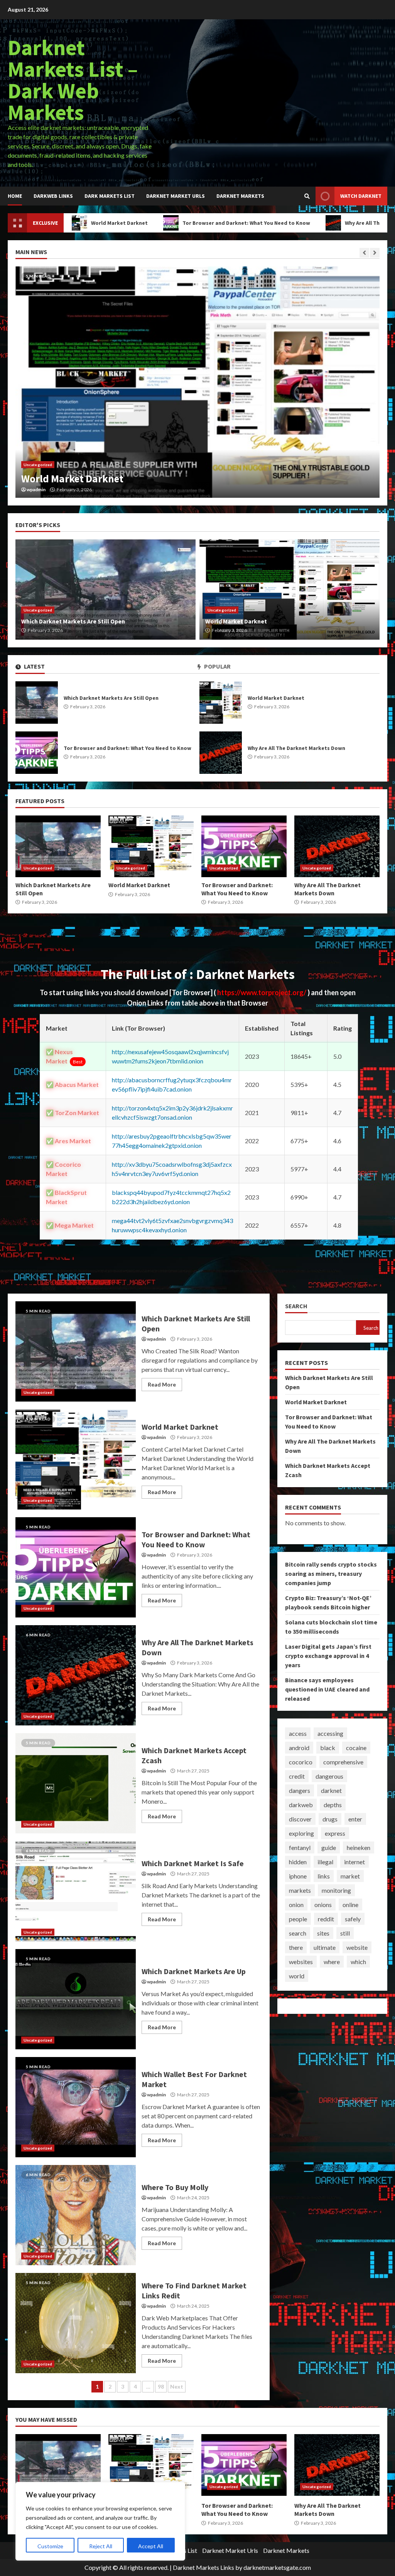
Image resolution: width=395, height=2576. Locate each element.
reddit (326, 1919)
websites (301, 1962)
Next (177, 2386)
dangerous (329, 1776)
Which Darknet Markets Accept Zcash (76, 1783)
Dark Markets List (110, 196)
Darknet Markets (240, 196)
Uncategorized (38, 465)
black (328, 1748)
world (297, 1976)
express (335, 1833)
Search (296, 1306)
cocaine (356, 1748)
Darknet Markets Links (203, 2567)
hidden (298, 1862)
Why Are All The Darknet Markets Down (320, 223)
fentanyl (300, 1847)
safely (353, 1919)
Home (15, 196)
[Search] (307, 196)
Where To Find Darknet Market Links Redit (76, 2323)
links (324, 1876)
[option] (197, 382)
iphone (298, 1876)
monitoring (336, 1890)
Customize (50, 2546)
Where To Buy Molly (76, 2215)
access (298, 1733)
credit (297, 1776)
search (298, 1933)
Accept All (151, 2546)
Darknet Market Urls (176, 196)
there (296, 1947)
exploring (301, 1833)
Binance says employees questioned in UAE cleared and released (327, 1689)
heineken (359, 1847)
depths (333, 1805)
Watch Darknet (361, 196)
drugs (330, 1819)
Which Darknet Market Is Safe (76, 1891)
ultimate (325, 1947)
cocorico (301, 1762)
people (298, 1919)
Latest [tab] (34, 666)
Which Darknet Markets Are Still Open (37, 703)
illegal (325, 1862)
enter (355, 1819)
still (345, 1933)
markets (300, 1890)
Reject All (101, 2546)
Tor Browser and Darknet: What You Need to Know (172, 223)
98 (161, 2386)
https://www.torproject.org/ (262, 992)
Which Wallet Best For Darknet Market (76, 2107)
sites (323, 1933)
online (350, 1905)
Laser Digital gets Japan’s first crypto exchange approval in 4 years (328, 1656)
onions (323, 1905)
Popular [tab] (217, 666)
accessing (330, 1733)
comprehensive (343, 1762)
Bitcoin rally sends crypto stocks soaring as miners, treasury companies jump (331, 1574)
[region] (100, 2521)
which (358, 1962)
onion (296, 1905)
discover (300, 1819)
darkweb (301, 1805)
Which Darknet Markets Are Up (76, 1999)
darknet (331, 1790)
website (357, 1947)
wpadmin (36, 490)
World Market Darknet (221, 703)
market (350, 1876)
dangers (300, 1790)
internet (354, 1862)
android (299, 1748)
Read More (162, 1384)
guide (329, 1847)
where (332, 1962)
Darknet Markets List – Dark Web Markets (73, 80)
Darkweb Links (53, 196)
